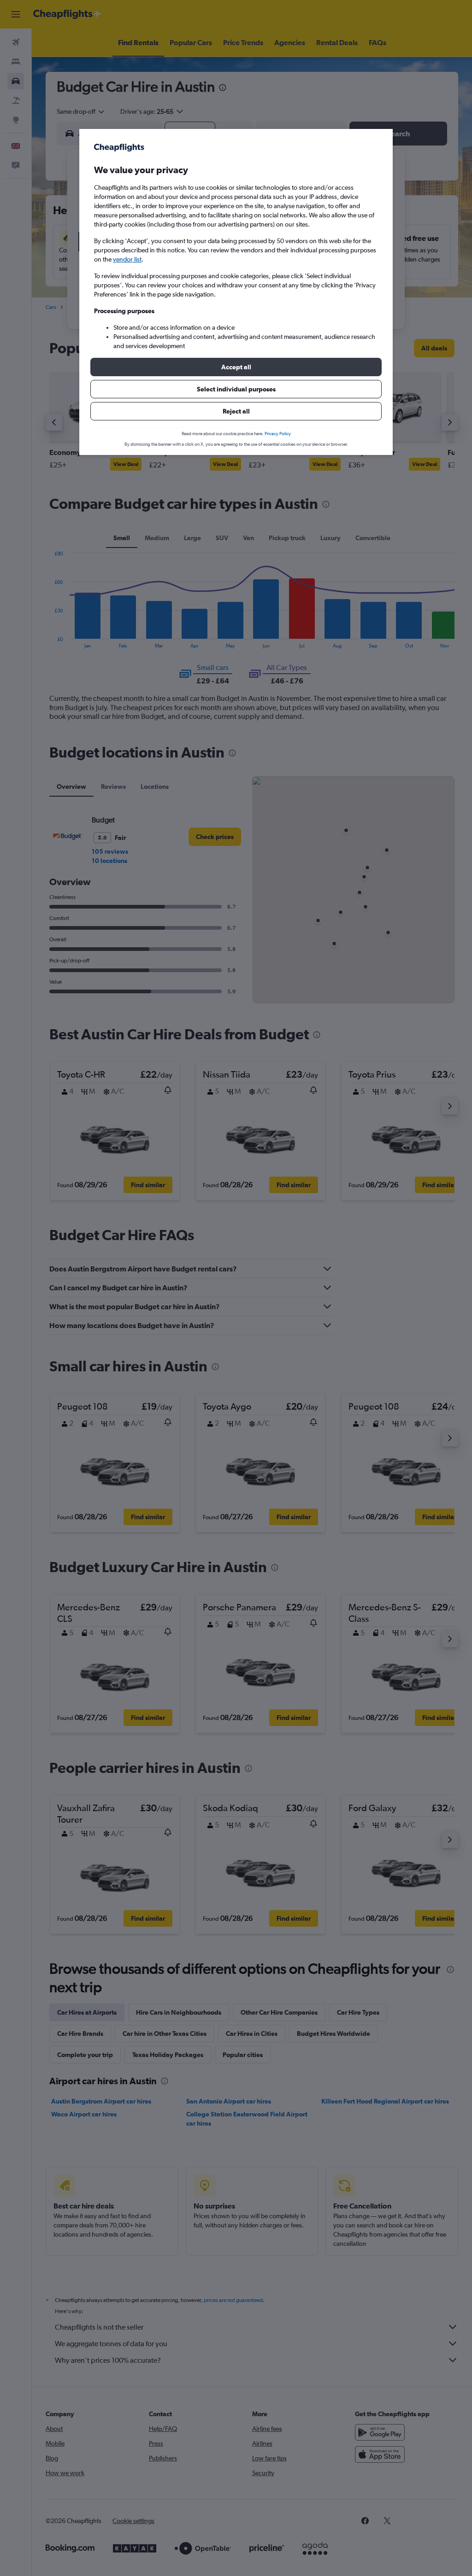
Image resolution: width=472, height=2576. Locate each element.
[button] (236, 367)
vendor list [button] (127, 259)
